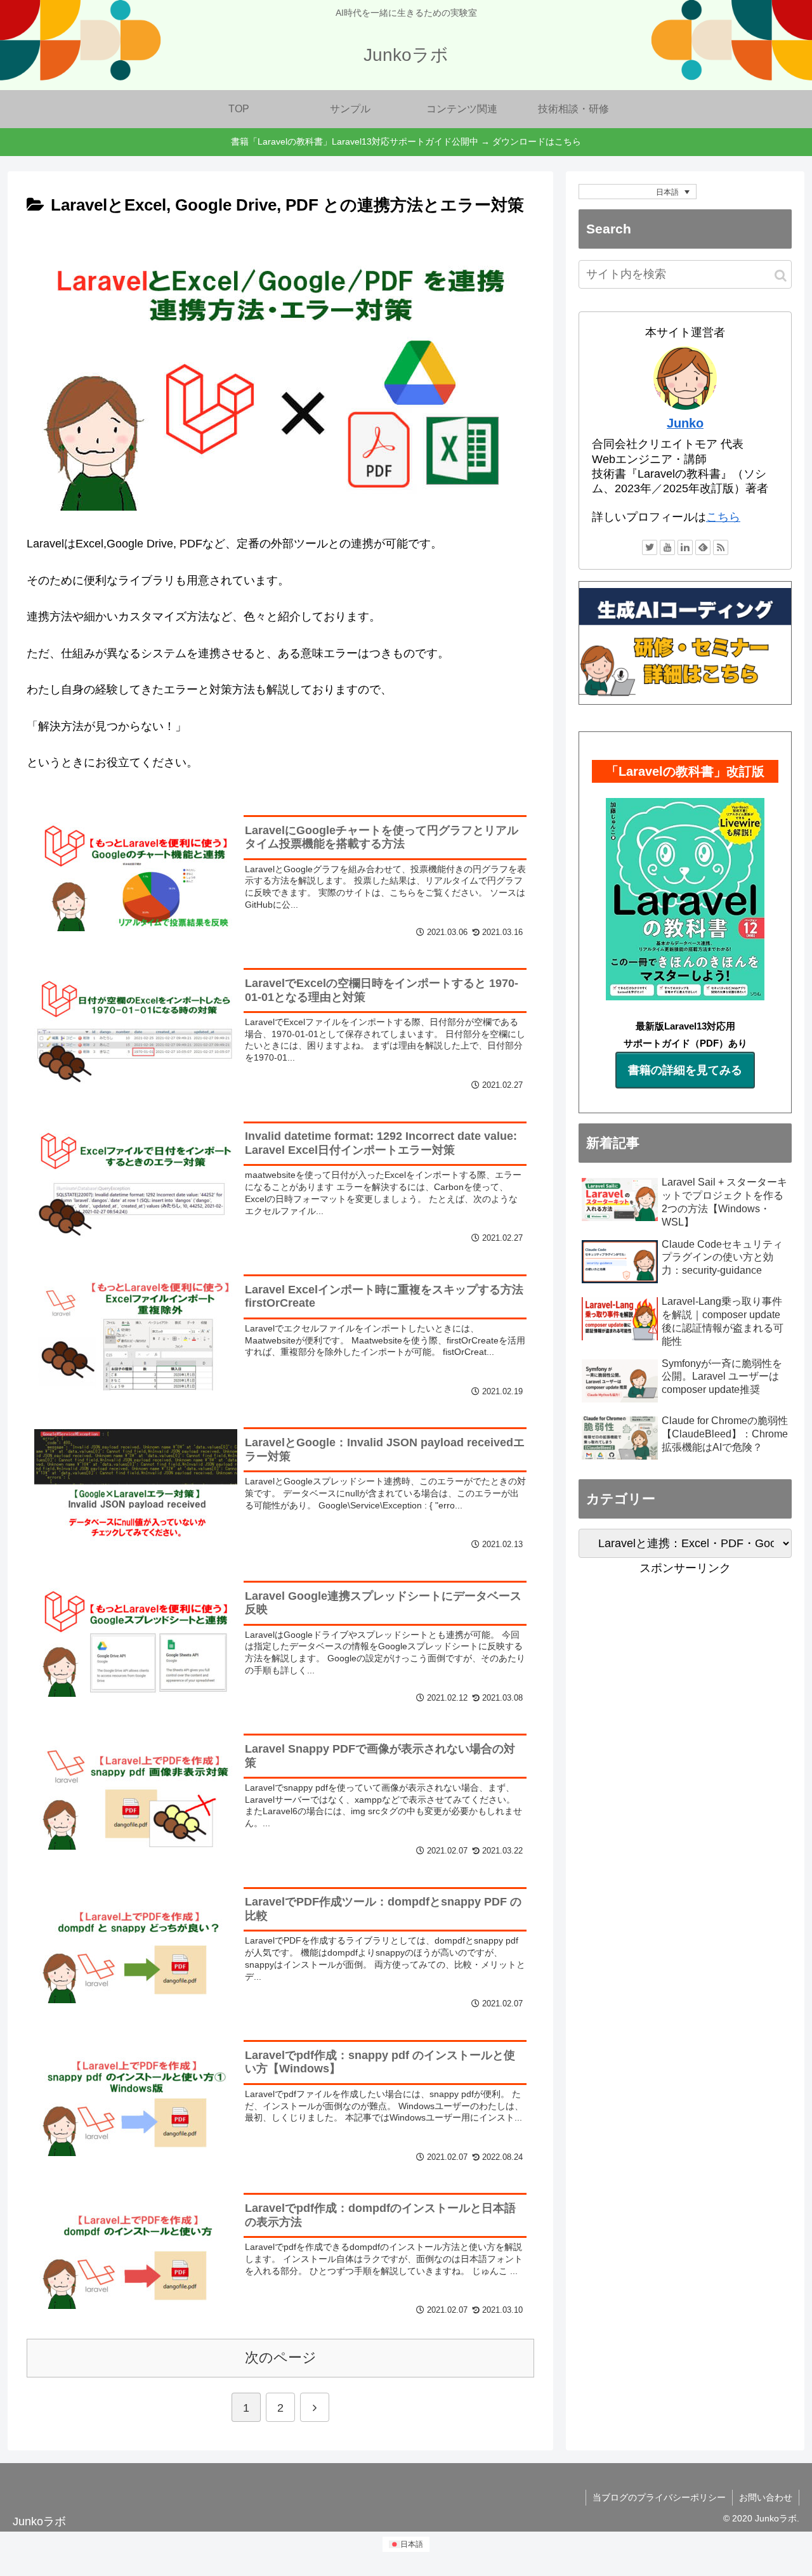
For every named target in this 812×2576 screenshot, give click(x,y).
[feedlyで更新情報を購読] (703, 547)
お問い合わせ (766, 2497)
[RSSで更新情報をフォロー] (721, 547)
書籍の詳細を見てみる (685, 1070)
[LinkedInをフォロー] (685, 547)
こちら (723, 517)
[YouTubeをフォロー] (667, 547)
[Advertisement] (685, 1667)
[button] (781, 276)
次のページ (281, 2357)
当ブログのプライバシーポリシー (659, 2497)
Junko (685, 423)
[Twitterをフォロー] (650, 547)
